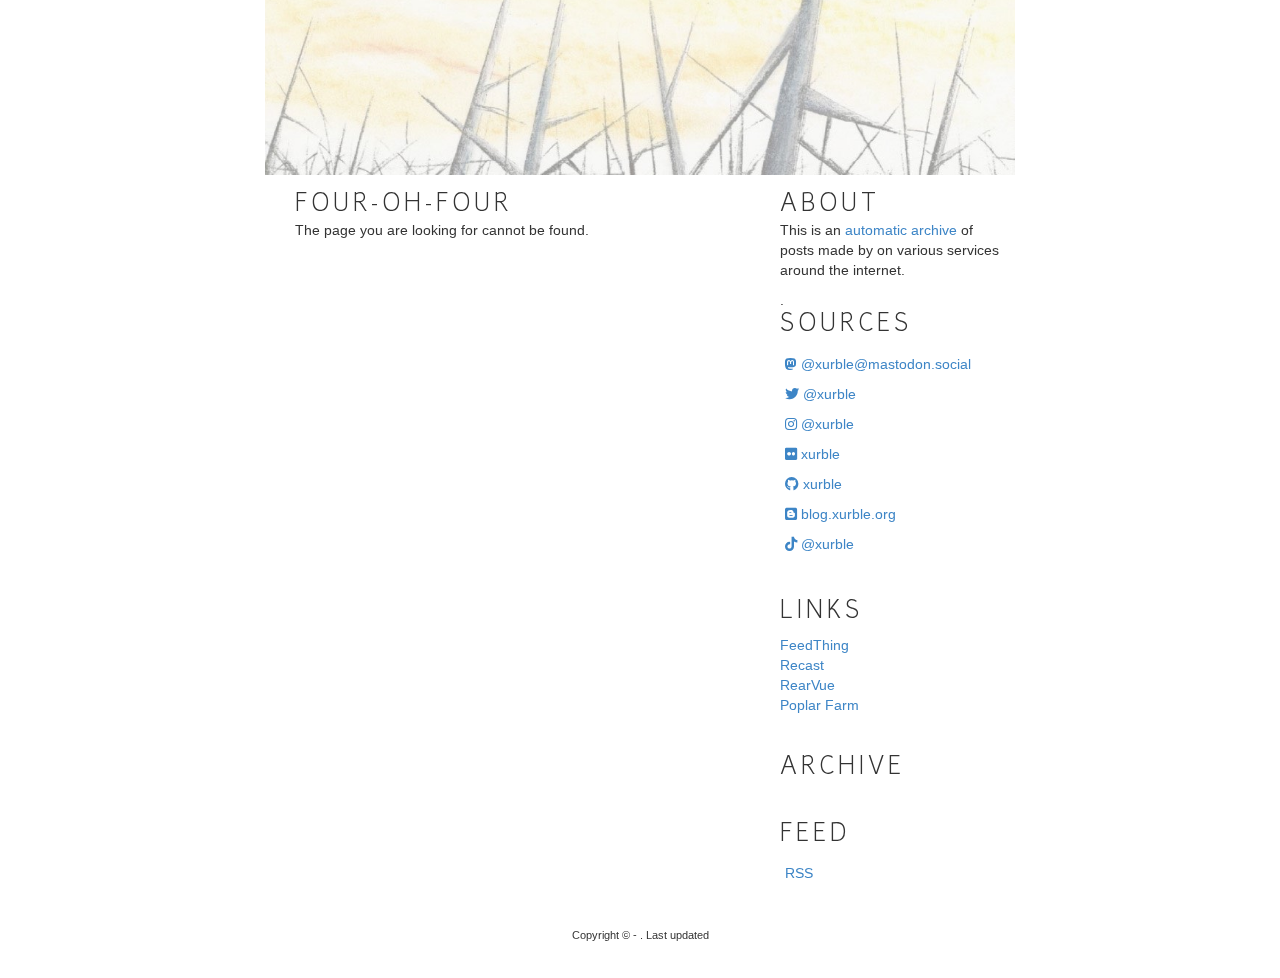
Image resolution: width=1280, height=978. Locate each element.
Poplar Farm (819, 705)
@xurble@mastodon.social (884, 364)
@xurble (827, 394)
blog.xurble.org (846, 514)
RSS (799, 873)
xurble (818, 454)
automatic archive (901, 230)
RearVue (807, 685)
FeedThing (814, 645)
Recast (802, 665)
